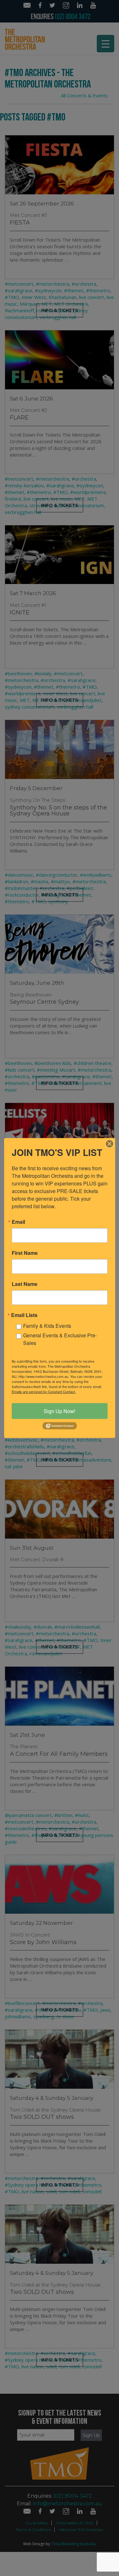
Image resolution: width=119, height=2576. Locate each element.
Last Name (25, 1284)
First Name (25, 1253)
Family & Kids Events (47, 1325)
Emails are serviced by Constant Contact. (44, 1391)
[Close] (109, 1144)
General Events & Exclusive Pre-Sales (60, 1339)
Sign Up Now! (60, 1411)
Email (18, 1222)
